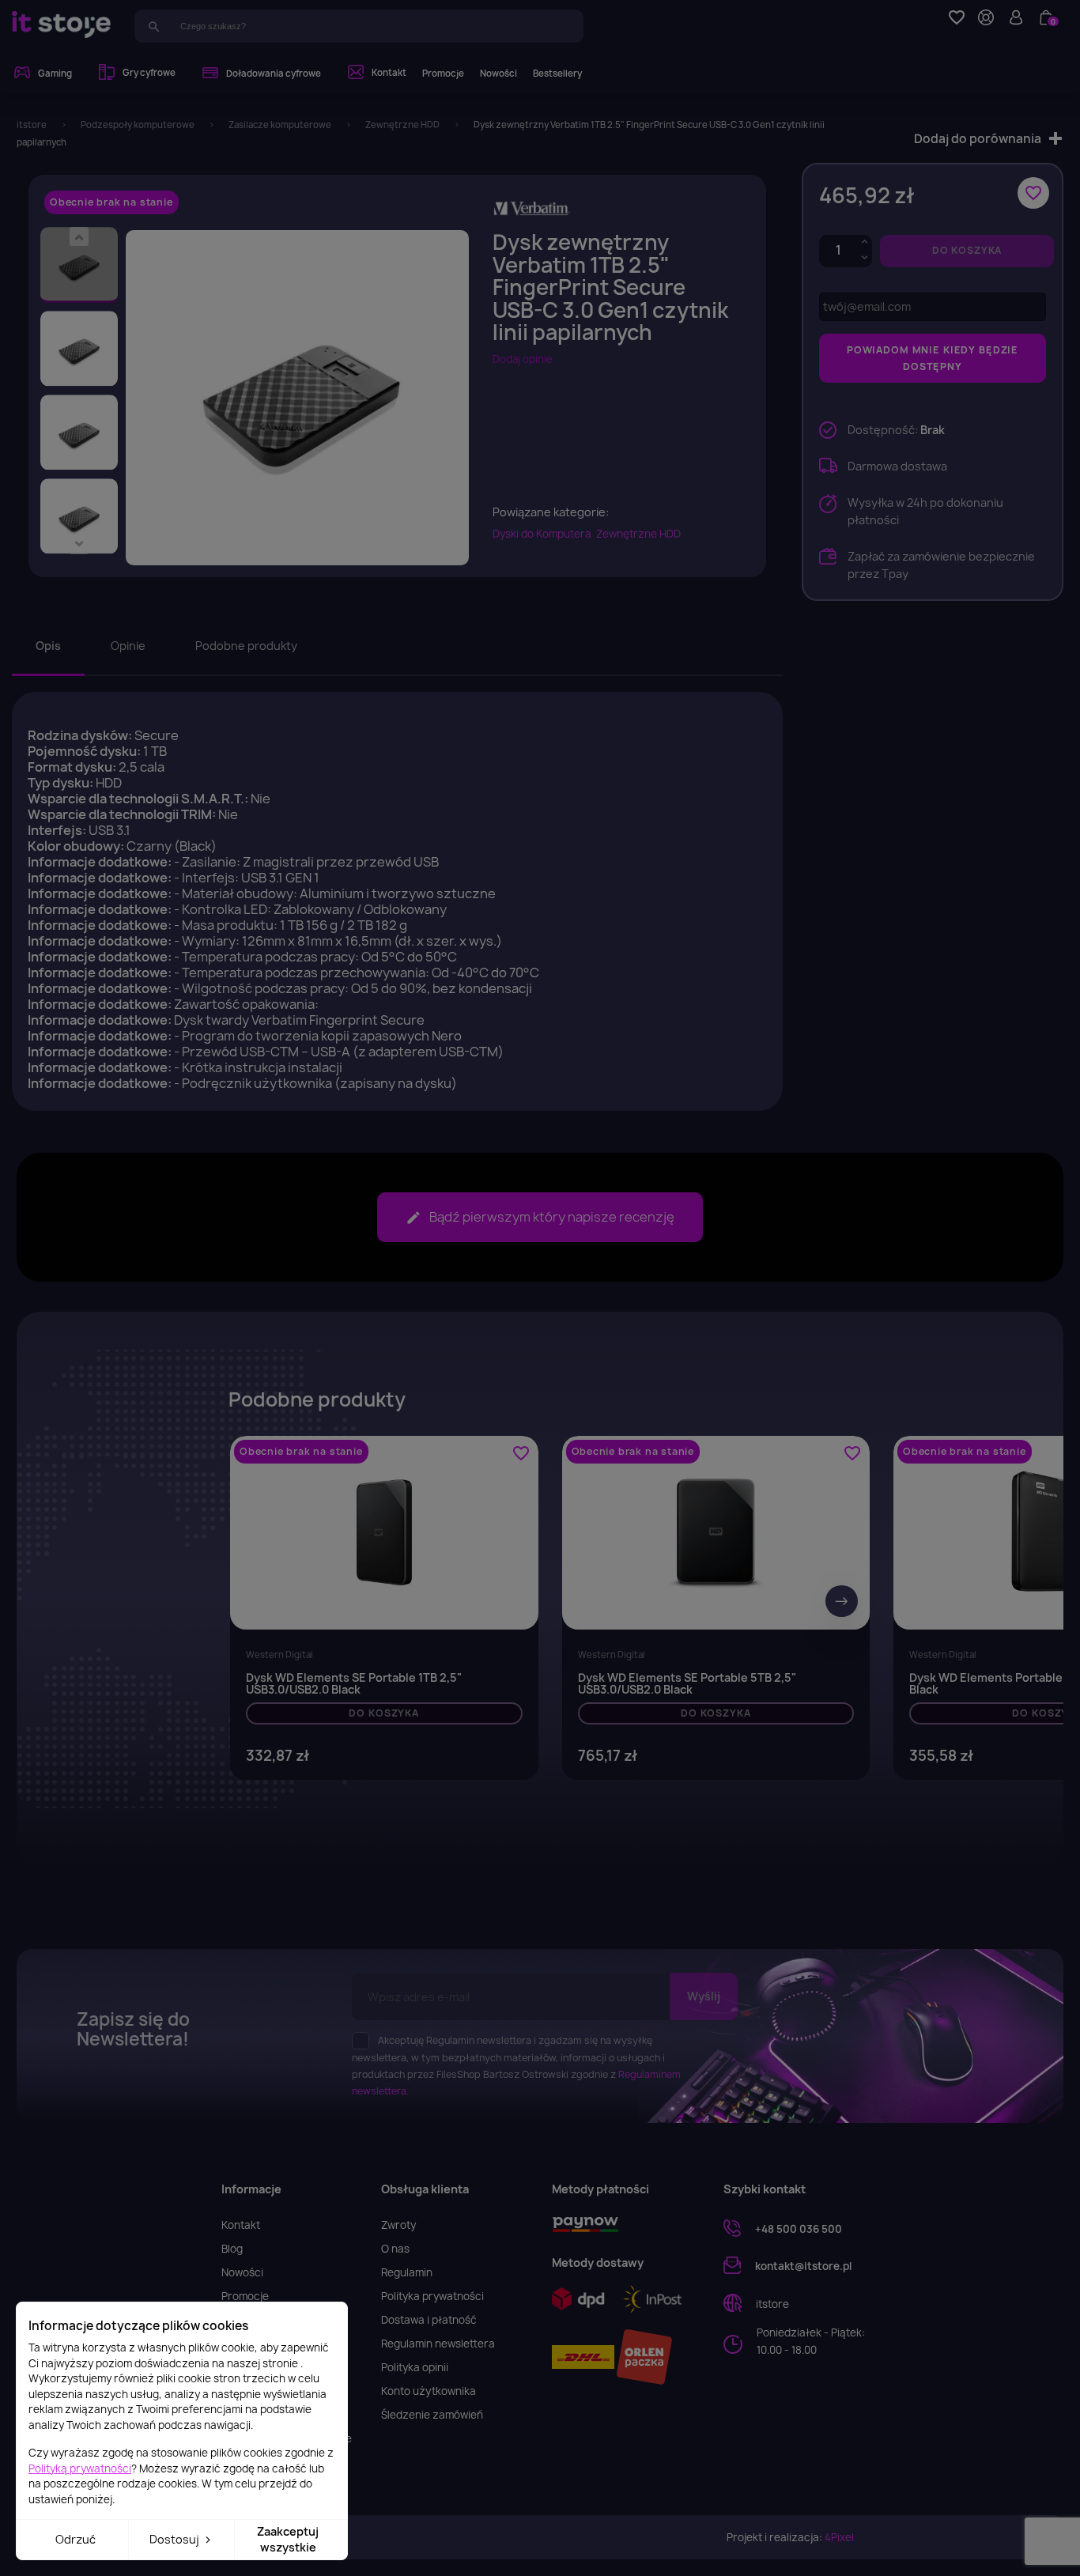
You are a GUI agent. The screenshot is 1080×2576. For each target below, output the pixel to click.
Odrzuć (76, 2539)
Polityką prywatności (80, 2468)
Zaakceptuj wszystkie (288, 2539)
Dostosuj (176, 2539)
